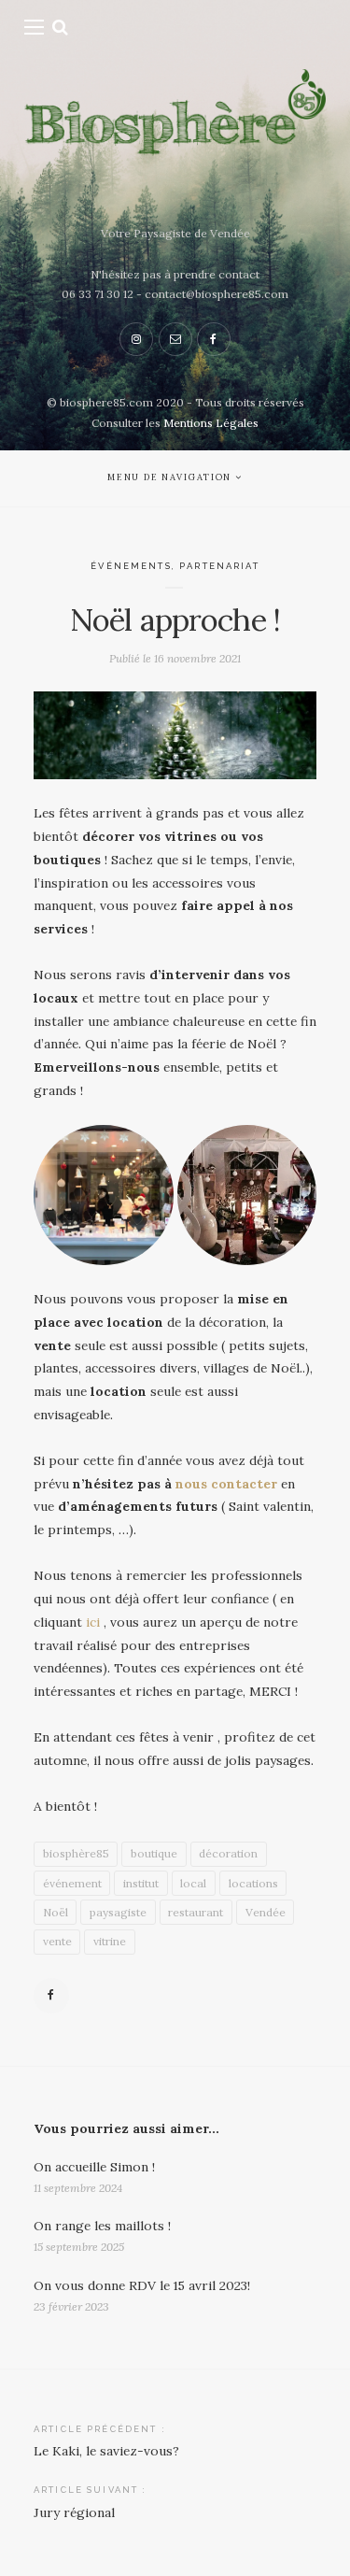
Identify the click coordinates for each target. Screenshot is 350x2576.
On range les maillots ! (102, 2226)
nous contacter (224, 1484)
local (193, 1883)
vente (57, 1941)
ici (91, 1622)
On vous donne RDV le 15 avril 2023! (142, 2285)
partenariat (219, 566)
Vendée (266, 1912)
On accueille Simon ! (94, 2167)
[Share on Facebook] (51, 1996)
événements (131, 566)
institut (141, 1883)
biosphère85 (76, 1853)
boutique (154, 1853)
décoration (228, 1853)
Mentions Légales (211, 423)
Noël (56, 1912)
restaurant (196, 1912)
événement (72, 1883)
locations (253, 1883)
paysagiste (118, 1912)
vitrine (110, 1941)
